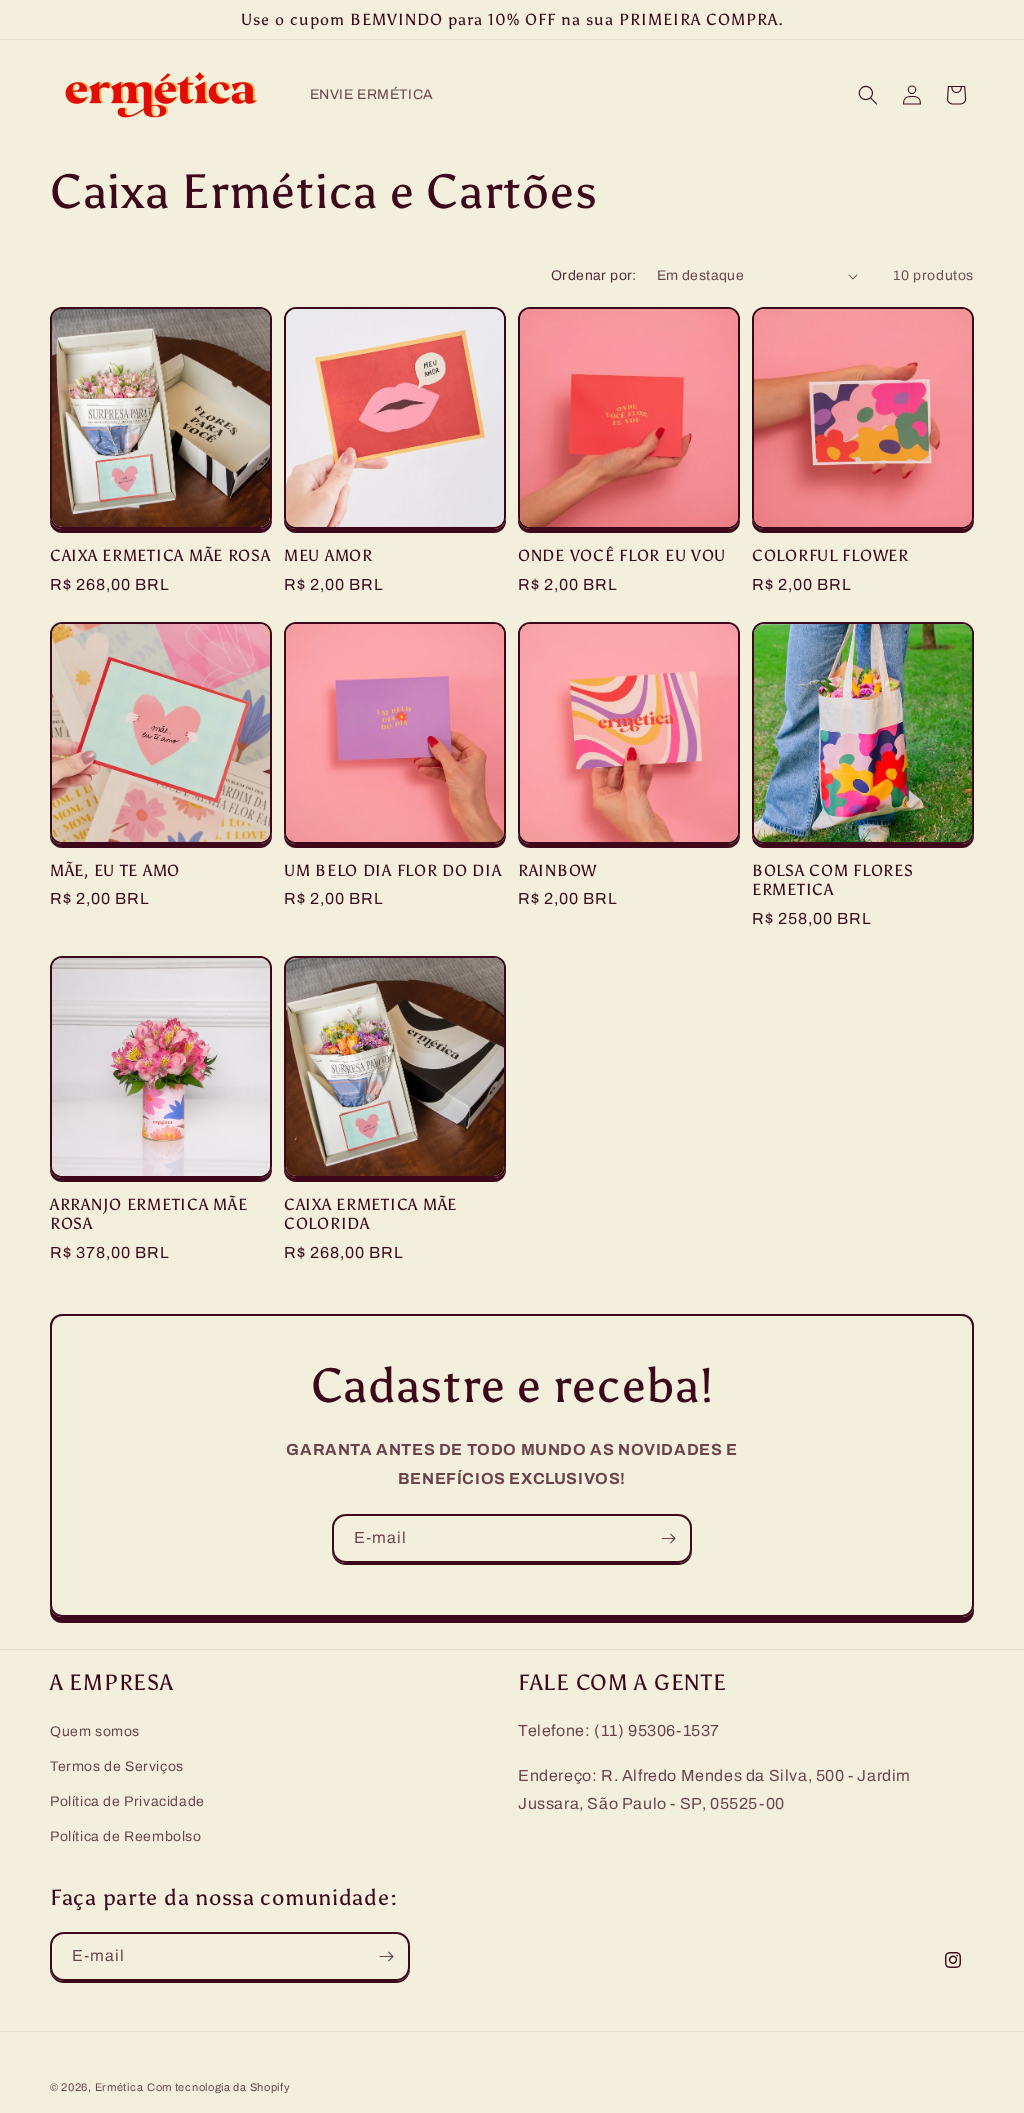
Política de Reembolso (126, 1836)
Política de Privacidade (127, 1801)
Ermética (119, 2087)
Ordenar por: (594, 275)
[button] (868, 95)
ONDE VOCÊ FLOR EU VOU (622, 555)
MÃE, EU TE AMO (115, 870)
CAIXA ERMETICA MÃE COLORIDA (370, 1214)
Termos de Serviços (117, 1766)
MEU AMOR (328, 555)
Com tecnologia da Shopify (219, 2087)
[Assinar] (668, 1538)
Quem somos (95, 1731)
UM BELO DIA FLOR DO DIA (393, 870)
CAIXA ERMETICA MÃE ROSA (160, 555)
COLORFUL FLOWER (830, 555)
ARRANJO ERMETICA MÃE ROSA (148, 1214)
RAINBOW (557, 870)
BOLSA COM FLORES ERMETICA (833, 880)
